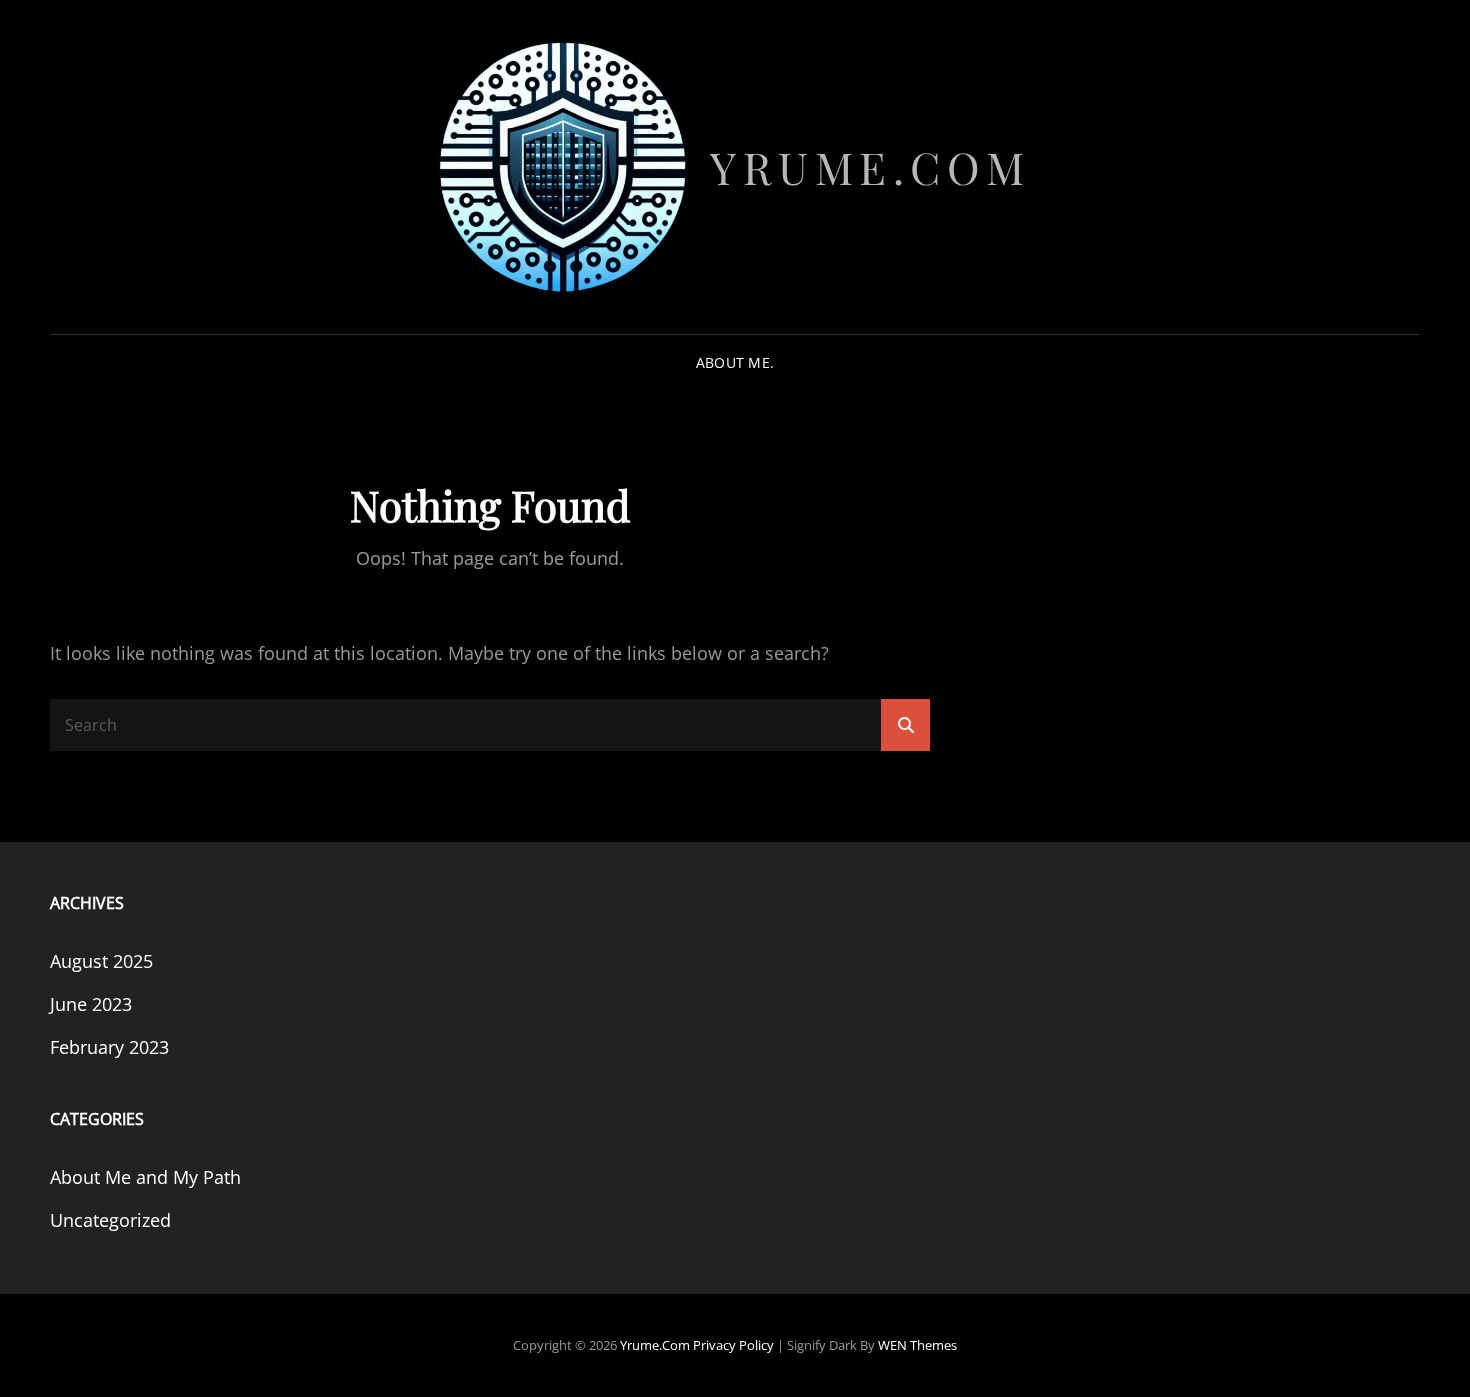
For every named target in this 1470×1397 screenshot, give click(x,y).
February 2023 (109, 1047)
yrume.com (870, 166)
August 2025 (101, 961)
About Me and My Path (145, 1177)
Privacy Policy (733, 1345)
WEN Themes (917, 1345)
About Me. (735, 362)
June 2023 (91, 1004)
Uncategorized (110, 1220)
